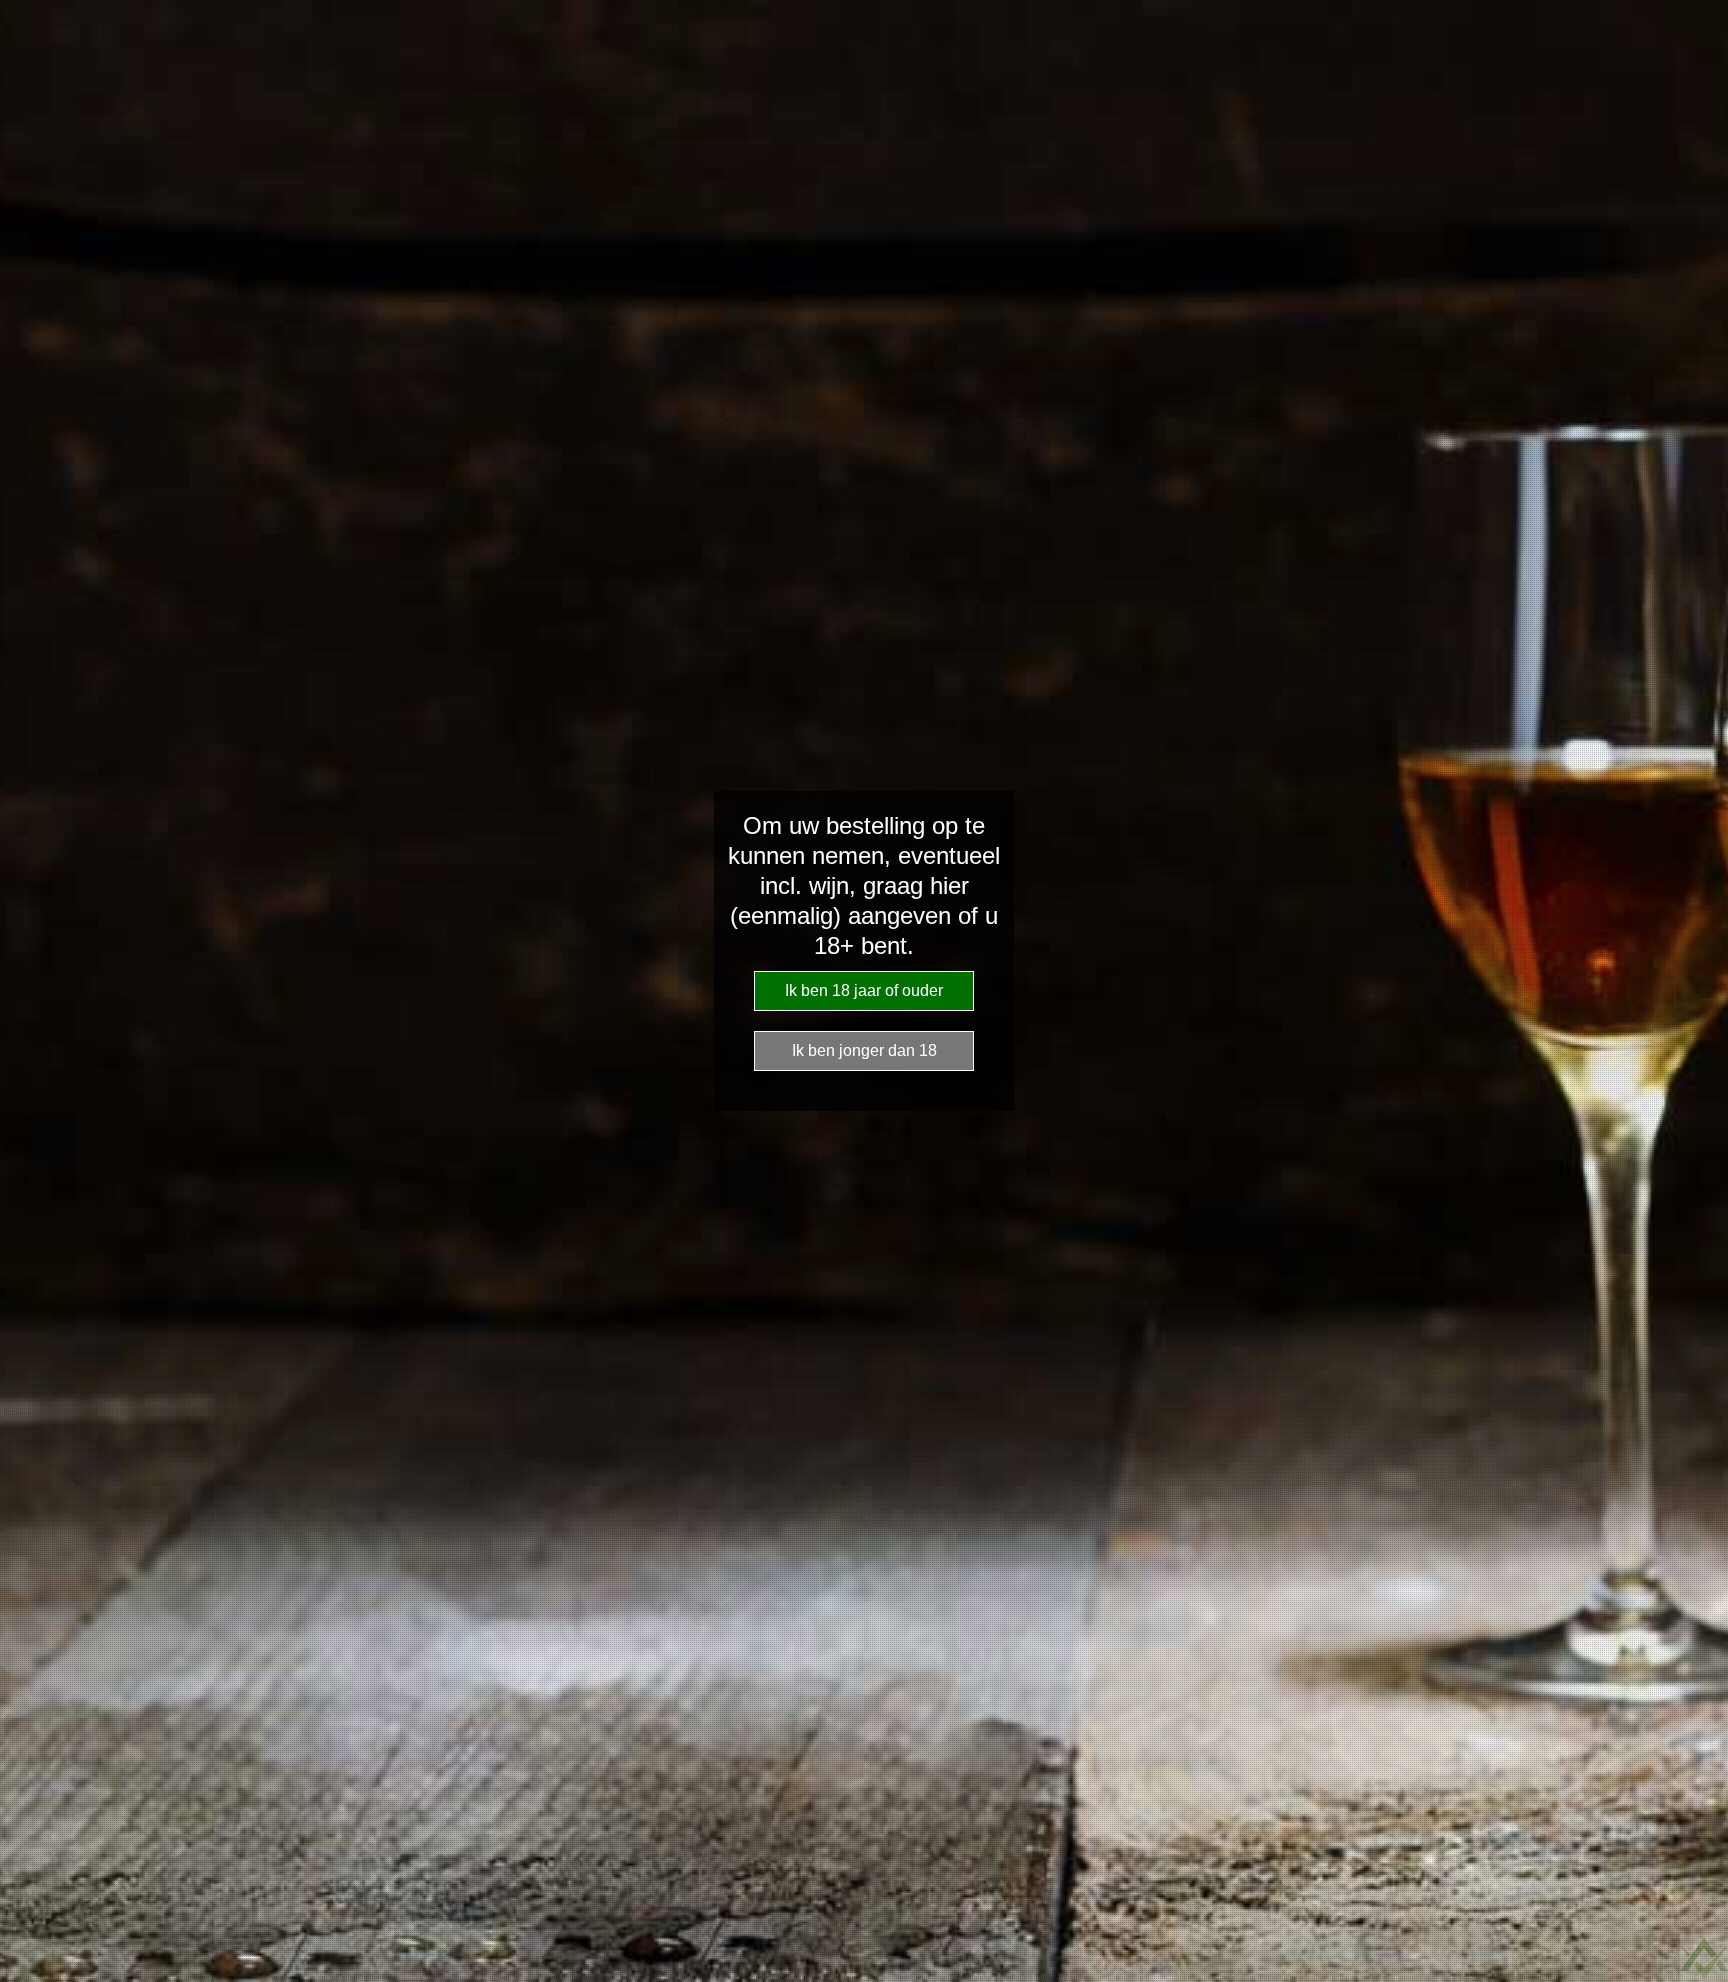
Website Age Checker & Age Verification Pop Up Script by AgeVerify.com (1704, 1958)
